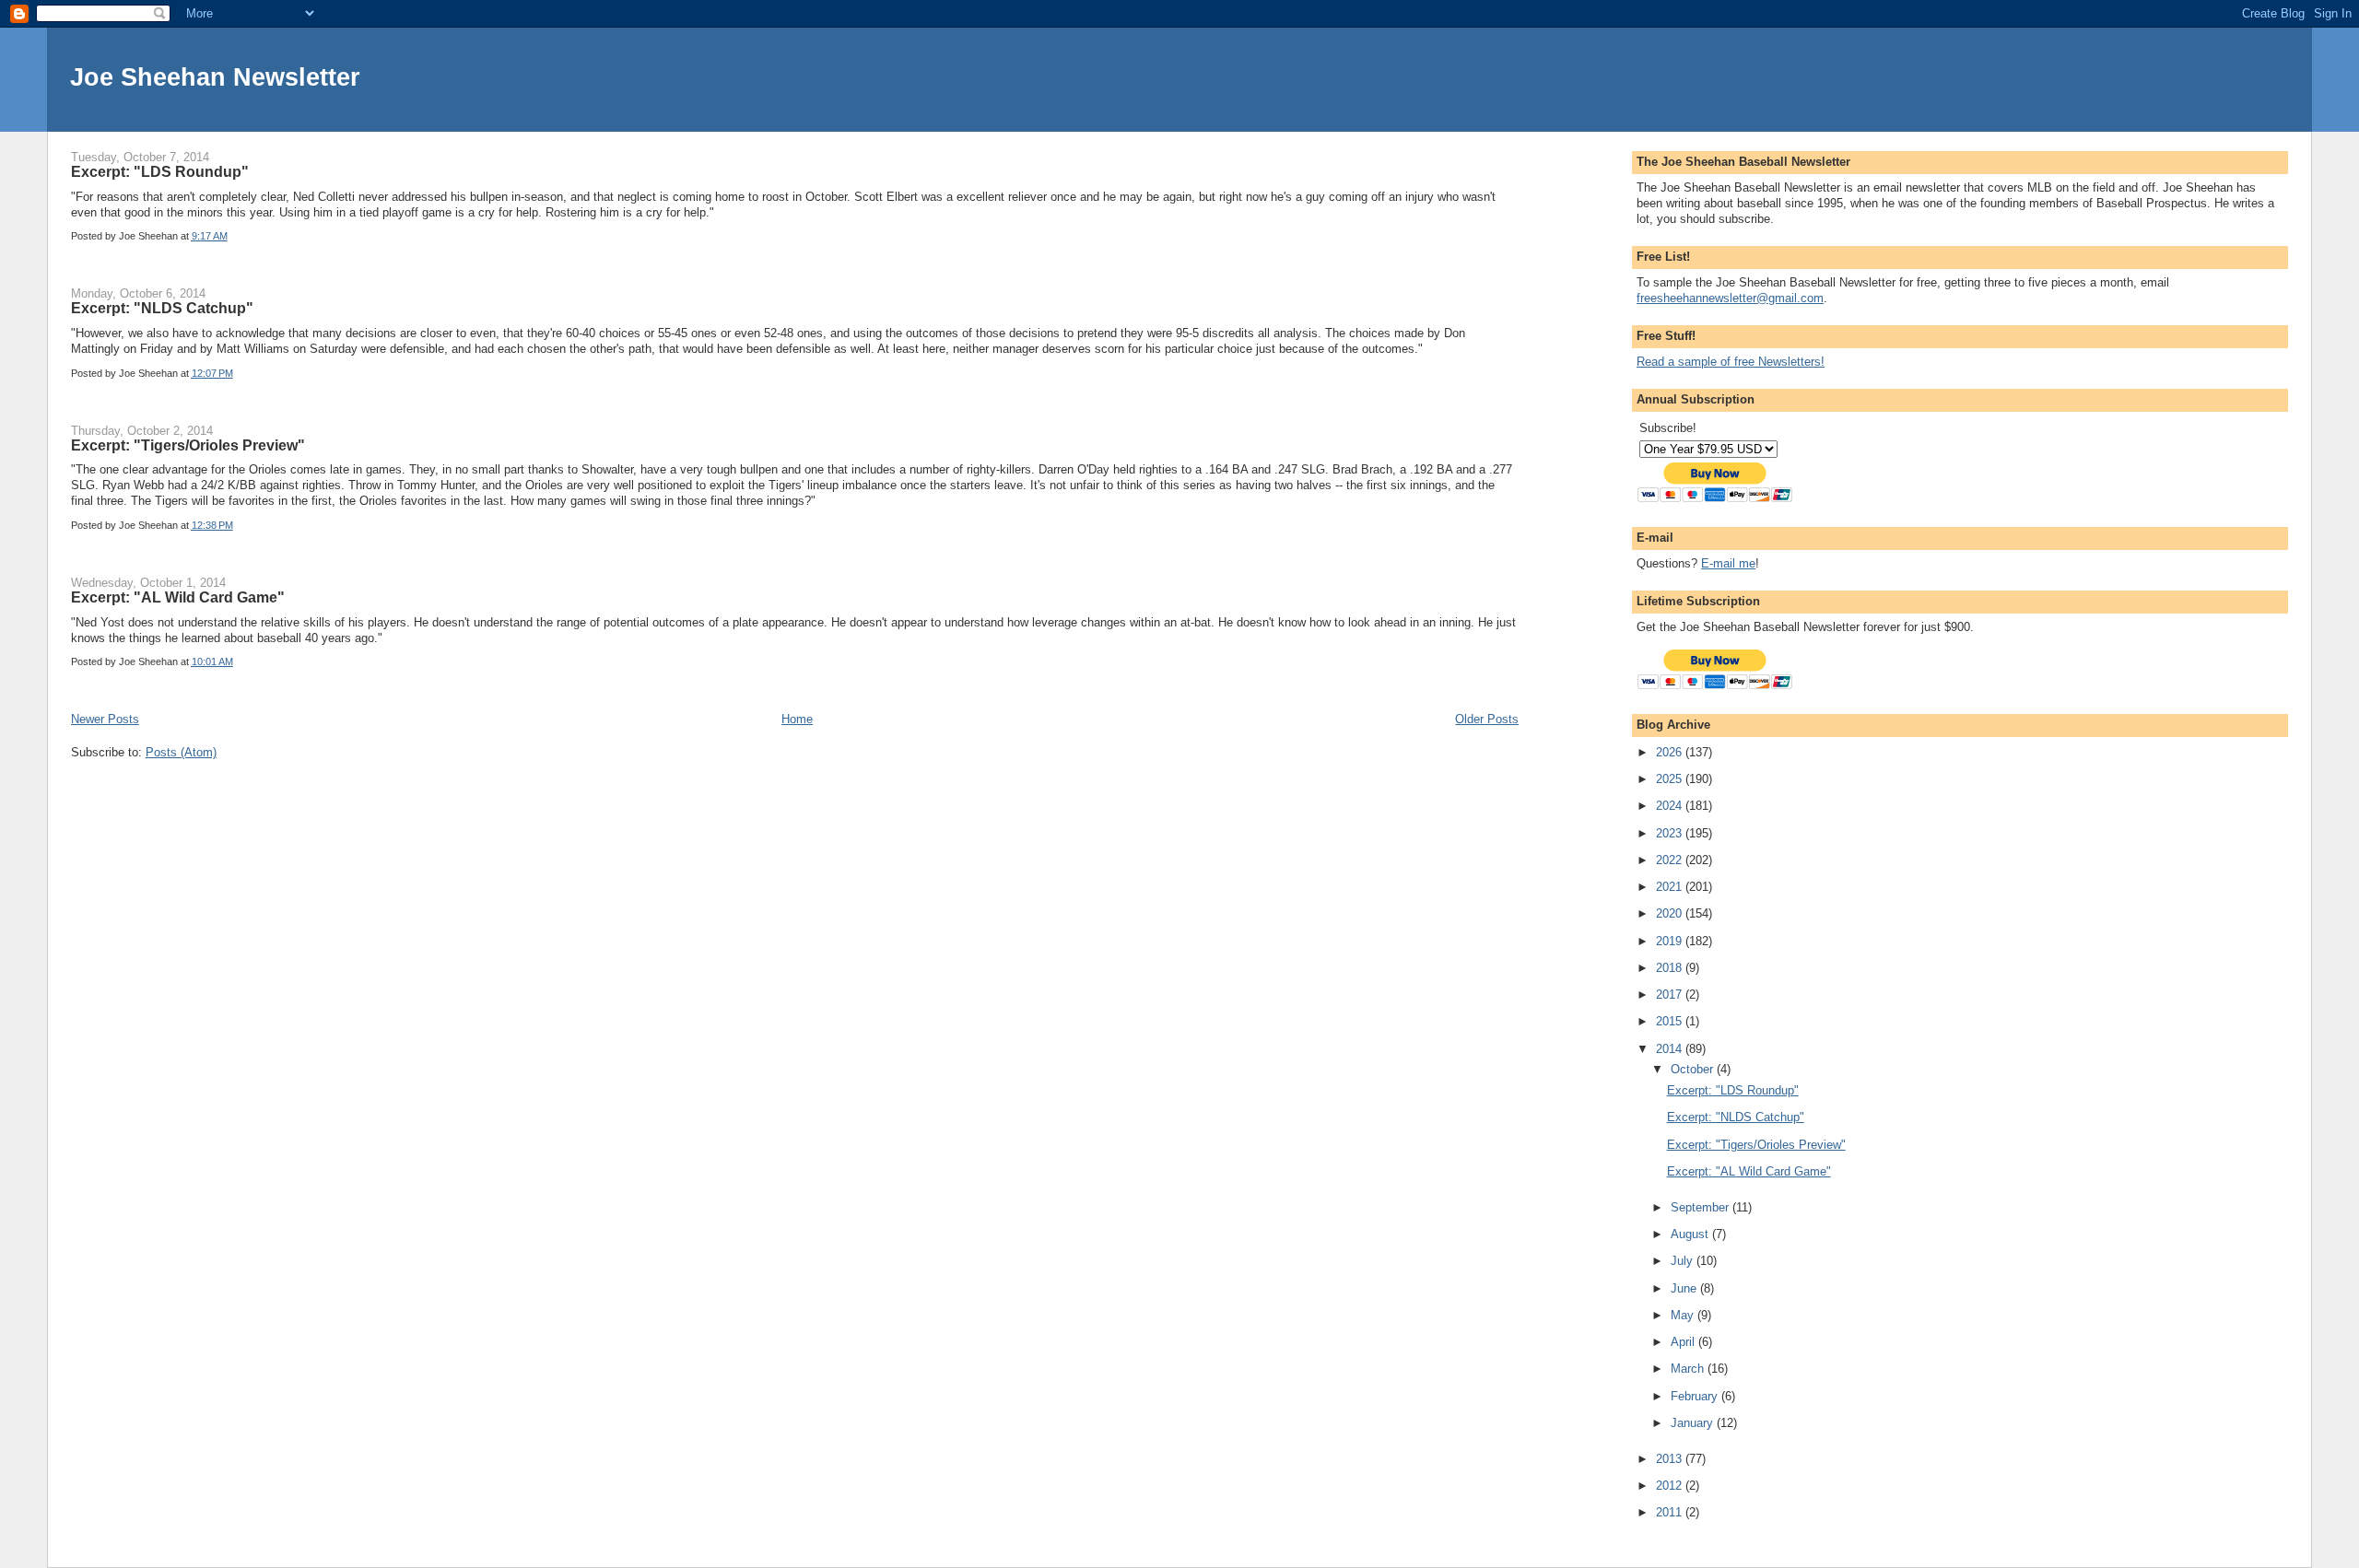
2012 (1671, 1486)
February (1696, 1396)
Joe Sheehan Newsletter (215, 77)
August (1691, 1234)
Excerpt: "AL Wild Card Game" (178, 597)
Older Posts (1487, 719)
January (1694, 1423)
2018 (1671, 968)
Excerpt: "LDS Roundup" (160, 171)
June (1685, 1288)
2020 (1671, 913)
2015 (1671, 1021)
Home (797, 719)
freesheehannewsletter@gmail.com (1730, 298)
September (1702, 1207)
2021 (1671, 887)
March (1689, 1369)
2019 (1671, 941)
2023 (1671, 833)
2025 (1671, 779)
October (1694, 1069)
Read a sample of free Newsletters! (1731, 362)
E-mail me (1728, 563)
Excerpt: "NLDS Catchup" (162, 308)
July (1684, 1261)
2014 (1671, 1049)
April (1684, 1342)
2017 (1671, 995)
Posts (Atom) (181, 752)
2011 (1671, 1512)
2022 (1671, 860)
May (1684, 1315)
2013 (1671, 1459)
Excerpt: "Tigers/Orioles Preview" (188, 445)
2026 (1671, 752)
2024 (1671, 806)
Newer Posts (105, 719)
